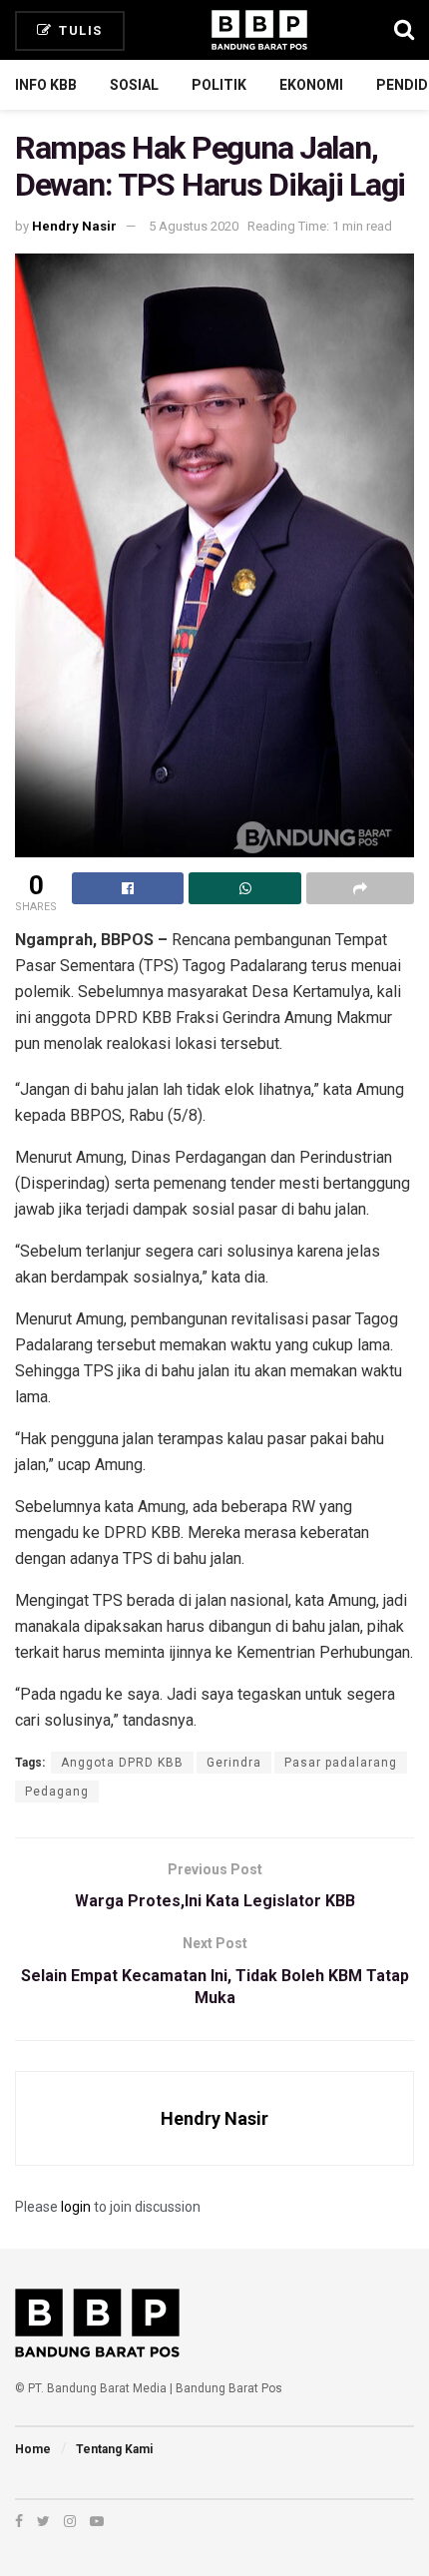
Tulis (79, 30)
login (76, 2207)
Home (33, 2449)
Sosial (134, 85)
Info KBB (46, 85)
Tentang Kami (114, 2449)
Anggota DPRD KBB (122, 1763)
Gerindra (234, 1763)
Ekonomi (311, 85)
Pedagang (57, 1792)
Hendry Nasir (74, 226)
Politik (219, 85)
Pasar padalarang (341, 1763)
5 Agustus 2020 (194, 226)
